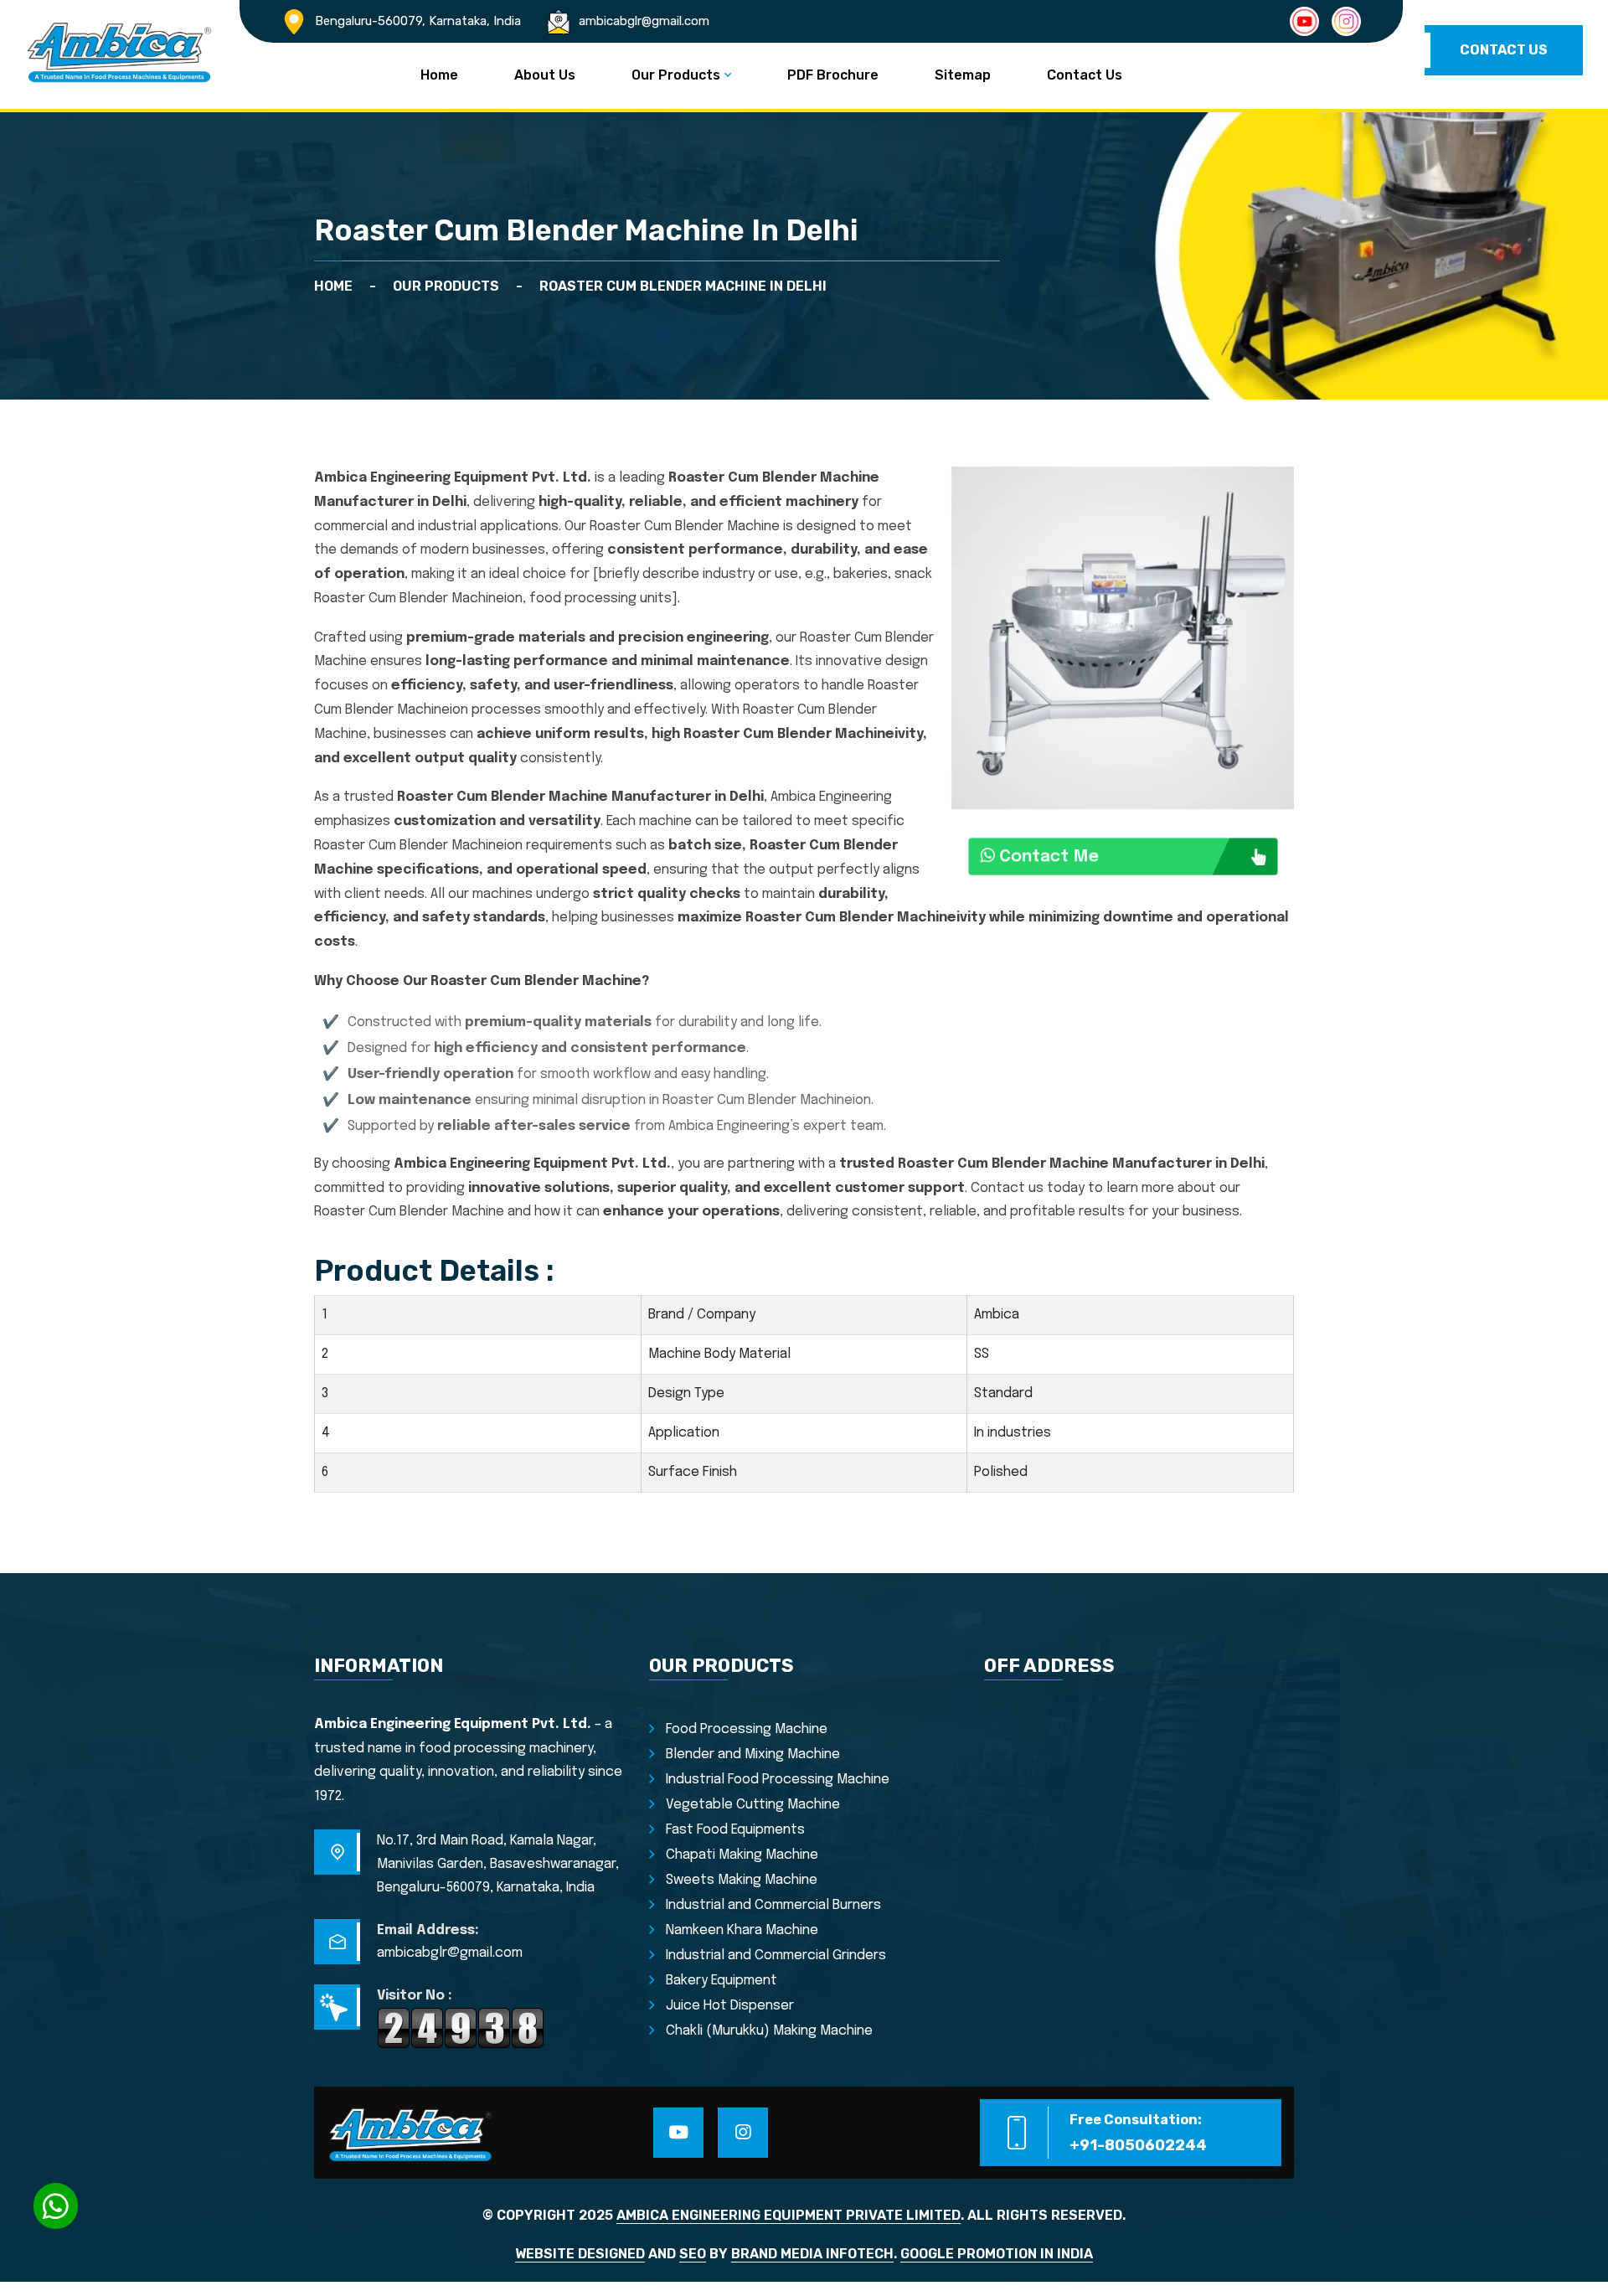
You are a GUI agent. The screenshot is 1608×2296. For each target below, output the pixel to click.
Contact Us (1085, 75)
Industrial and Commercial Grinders (776, 1955)
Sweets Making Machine (742, 1880)
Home (439, 75)
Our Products (676, 75)
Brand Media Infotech (812, 2254)
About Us (545, 75)
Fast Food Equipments (735, 1830)
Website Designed (580, 2254)
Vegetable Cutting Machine (753, 1805)
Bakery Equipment (722, 1981)
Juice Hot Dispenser (730, 2006)
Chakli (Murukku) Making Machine (769, 2031)
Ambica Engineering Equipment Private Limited (789, 2215)
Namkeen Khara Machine (742, 1930)
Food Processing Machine (747, 1729)
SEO (693, 2254)
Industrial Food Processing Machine (778, 1780)
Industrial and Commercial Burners (773, 1905)
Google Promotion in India (997, 2254)
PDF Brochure (833, 75)
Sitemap (963, 75)
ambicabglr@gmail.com (644, 21)
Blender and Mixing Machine (753, 1754)
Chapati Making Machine (742, 1855)
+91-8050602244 (1138, 2145)
